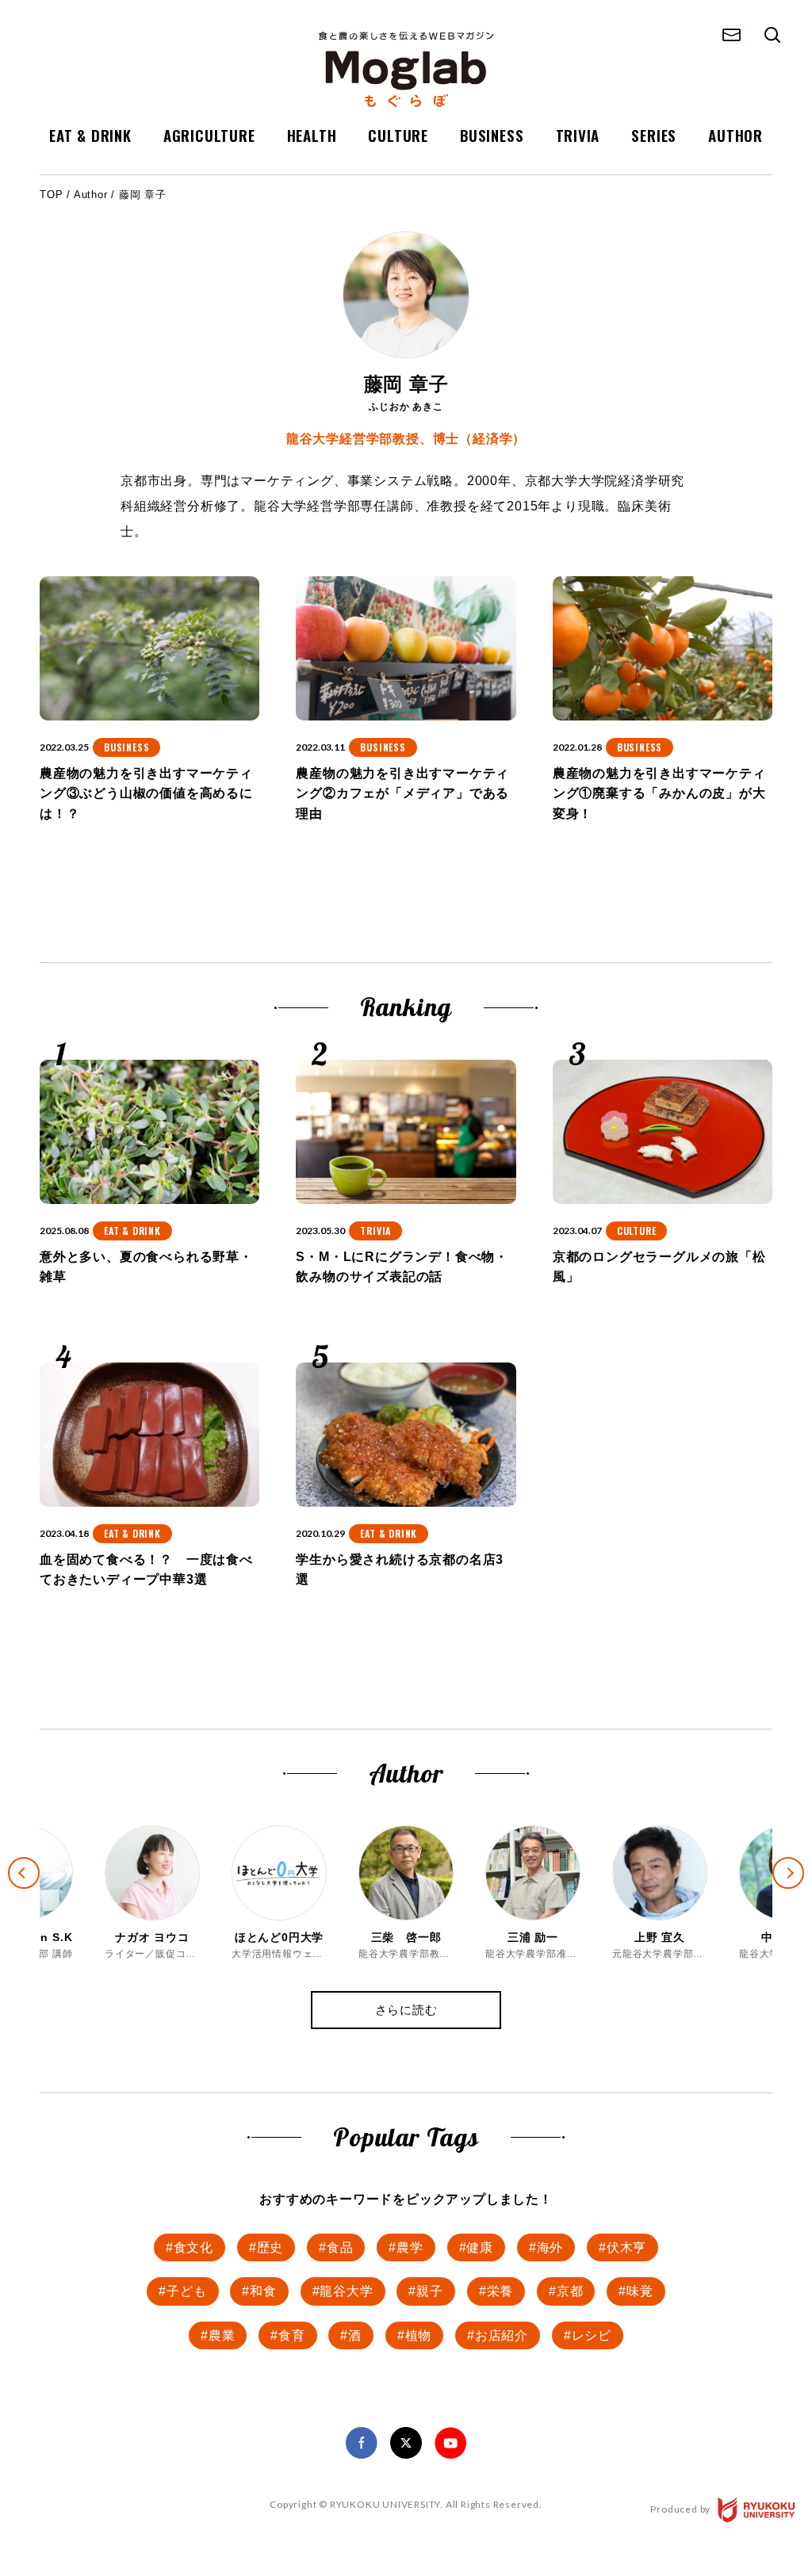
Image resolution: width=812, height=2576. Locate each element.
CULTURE (398, 135)
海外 (550, 2247)
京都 (570, 2291)
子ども (186, 2291)
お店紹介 (502, 2335)
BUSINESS (492, 135)
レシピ (592, 2335)
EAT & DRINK (90, 135)
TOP (51, 195)
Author (91, 195)
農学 (410, 2247)
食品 (340, 2247)
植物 (419, 2335)
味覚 (640, 2291)
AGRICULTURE (209, 135)
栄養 (500, 2291)
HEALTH (312, 135)
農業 (222, 2335)
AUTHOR (735, 135)
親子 (430, 2291)
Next (802, 1886)
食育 (292, 2335)
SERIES (654, 135)
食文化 (193, 2247)
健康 (480, 2247)
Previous (10, 1859)
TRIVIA (578, 135)
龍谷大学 (346, 2291)
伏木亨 (626, 2247)
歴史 (270, 2247)
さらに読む (406, 2010)
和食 (263, 2291)
